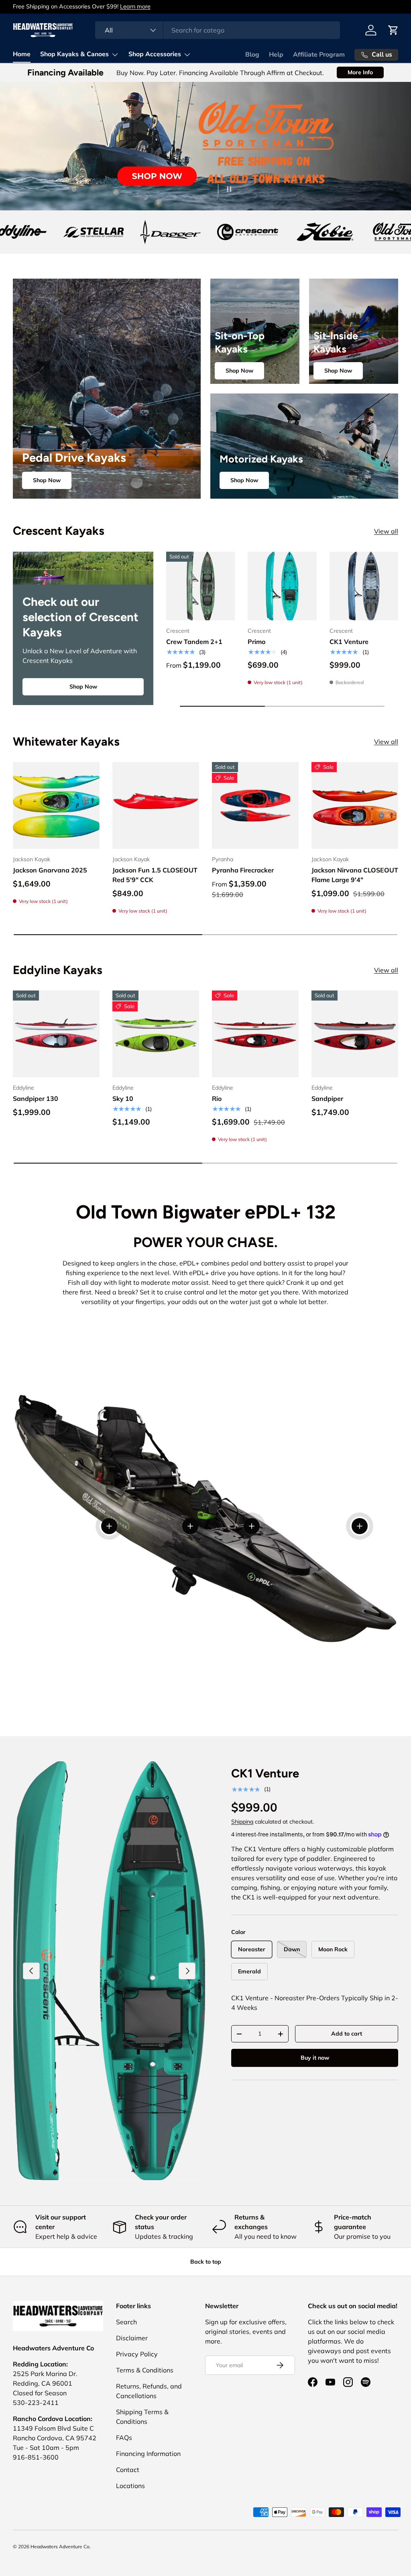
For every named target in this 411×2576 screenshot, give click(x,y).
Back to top (206, 2262)
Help (276, 55)
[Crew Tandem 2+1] (200, 586)
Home (22, 54)
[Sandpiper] (355, 1034)
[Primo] (282, 586)
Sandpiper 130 (36, 1098)
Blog (252, 55)
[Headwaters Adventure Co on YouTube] (330, 2382)
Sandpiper (327, 1098)
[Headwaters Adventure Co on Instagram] (348, 2382)
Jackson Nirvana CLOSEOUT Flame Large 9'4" (355, 875)
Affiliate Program (319, 55)
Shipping (242, 1822)
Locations (130, 2486)
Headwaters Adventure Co (60, 2546)
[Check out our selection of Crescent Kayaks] (83, 568)
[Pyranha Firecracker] (255, 805)
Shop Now (47, 480)
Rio (217, 1098)
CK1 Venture (349, 642)
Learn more (135, 6)
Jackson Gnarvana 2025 (50, 870)
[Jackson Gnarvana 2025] (56, 805)
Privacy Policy (137, 2354)
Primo (256, 642)
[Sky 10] (156, 1034)
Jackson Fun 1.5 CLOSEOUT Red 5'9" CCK (155, 875)
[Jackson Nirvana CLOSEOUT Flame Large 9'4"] (355, 805)
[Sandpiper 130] (56, 1034)
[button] (393, 30)
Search (126, 2322)
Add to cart (347, 2034)
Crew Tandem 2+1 (194, 642)
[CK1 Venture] (364, 586)
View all (386, 531)
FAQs (124, 2437)
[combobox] (217, 30)
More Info (360, 72)
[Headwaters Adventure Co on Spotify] (366, 2382)
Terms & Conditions (145, 2370)
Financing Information (148, 2454)
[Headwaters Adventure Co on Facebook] (313, 2382)
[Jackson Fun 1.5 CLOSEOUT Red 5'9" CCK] (156, 805)
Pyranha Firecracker (243, 870)
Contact (128, 2470)
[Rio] (255, 1034)
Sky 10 (123, 1098)
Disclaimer (132, 2338)
